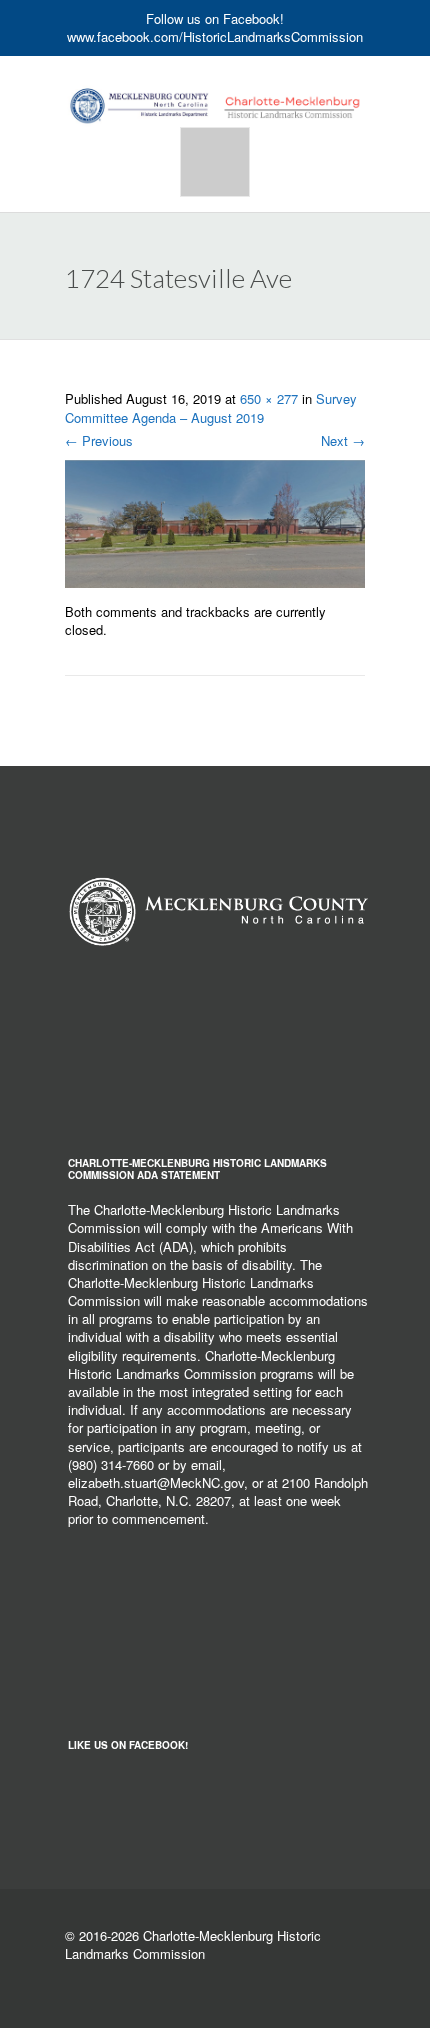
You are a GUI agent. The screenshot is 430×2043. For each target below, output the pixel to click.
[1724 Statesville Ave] (215, 521)
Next (343, 440)
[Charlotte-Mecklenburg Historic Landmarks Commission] (215, 88)
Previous (99, 440)
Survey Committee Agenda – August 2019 (211, 407)
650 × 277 (269, 398)
